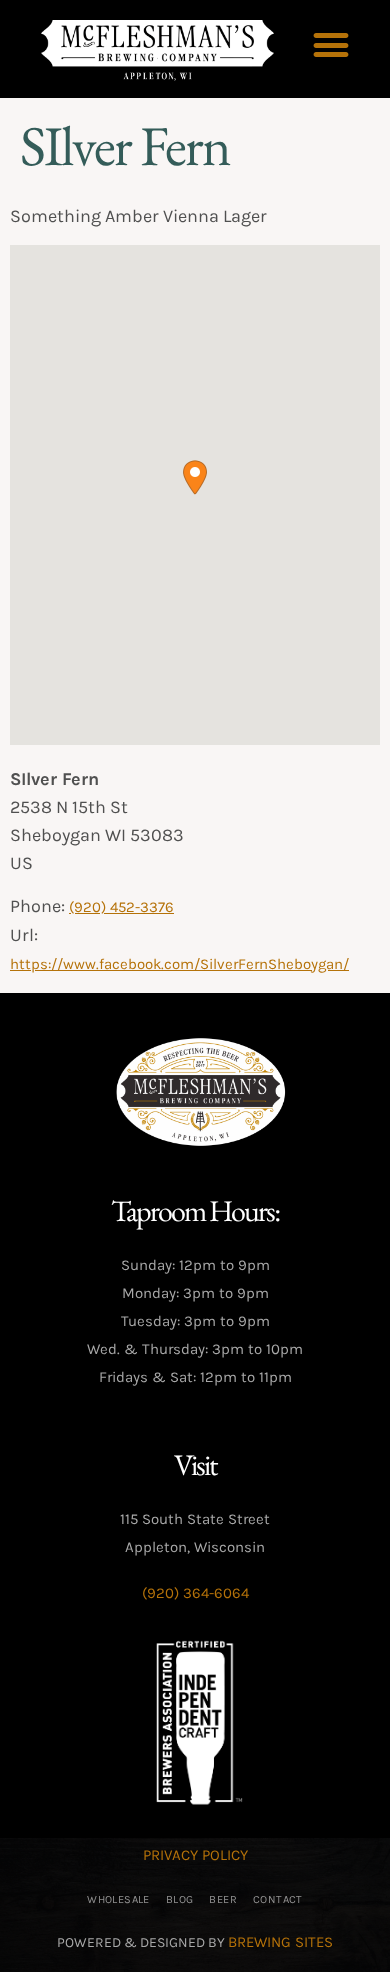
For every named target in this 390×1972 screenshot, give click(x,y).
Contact (278, 1899)
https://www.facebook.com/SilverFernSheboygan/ (179, 964)
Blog (180, 1899)
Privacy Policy (195, 1855)
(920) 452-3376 (121, 907)
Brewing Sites (280, 1942)
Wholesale (118, 1899)
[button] (331, 45)
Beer (223, 1899)
